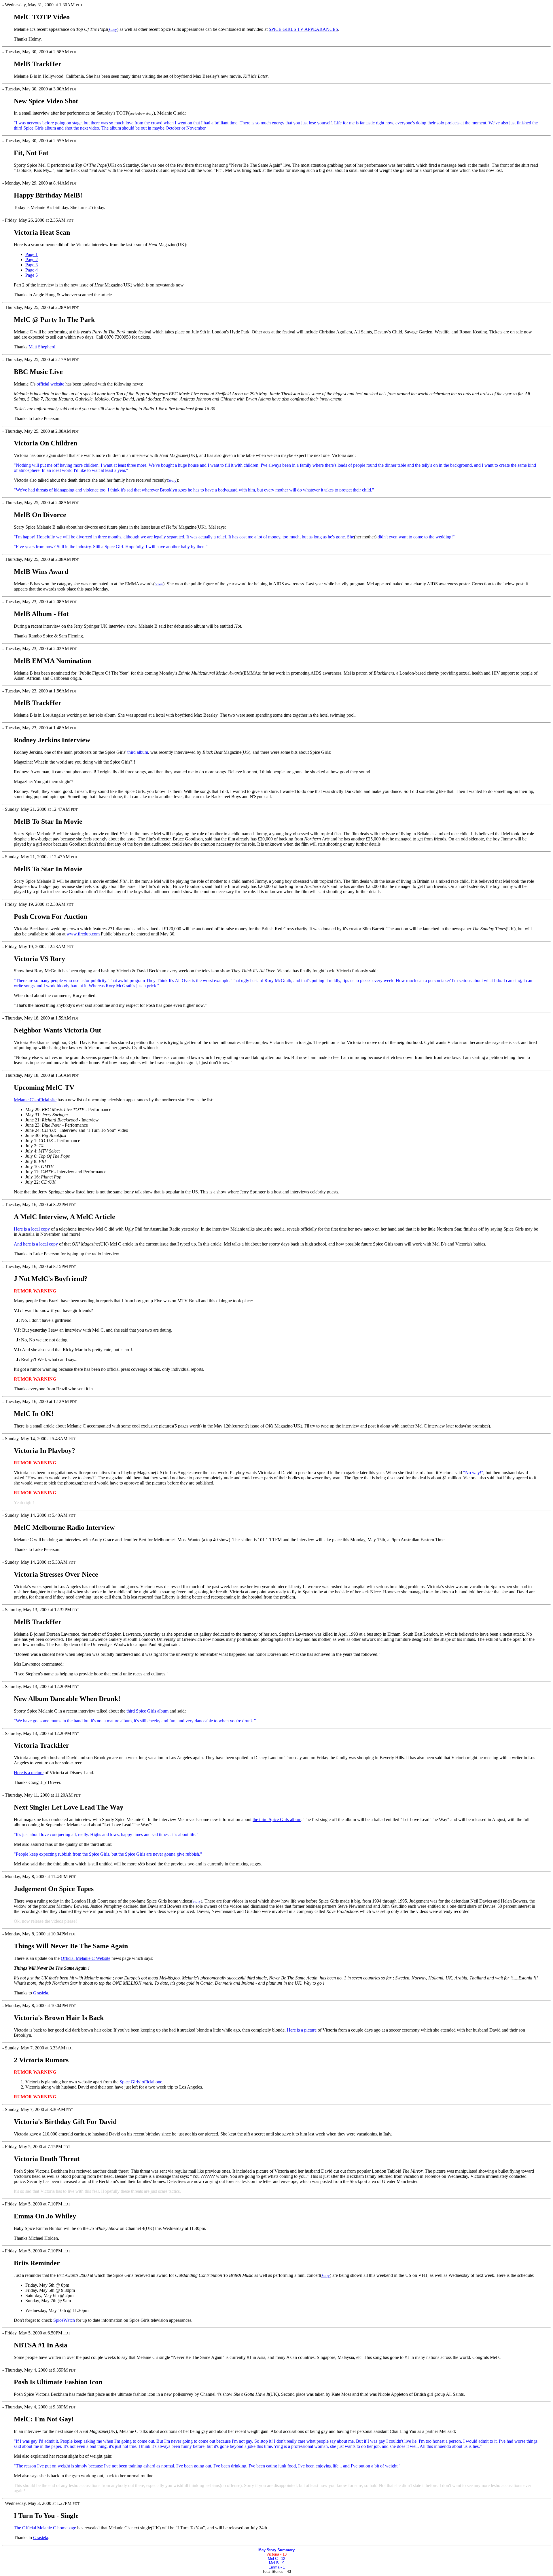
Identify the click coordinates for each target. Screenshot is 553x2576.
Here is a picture (29, 1773)
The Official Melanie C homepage (45, 2528)
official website (50, 384)
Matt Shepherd (42, 347)
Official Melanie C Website (86, 1958)
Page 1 (32, 254)
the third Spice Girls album (277, 1819)
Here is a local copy (32, 1229)
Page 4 (32, 270)
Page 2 (32, 260)
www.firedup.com (83, 934)
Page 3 (32, 265)
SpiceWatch (64, 2320)
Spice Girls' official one (141, 2082)
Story (113, 30)
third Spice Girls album (147, 1711)
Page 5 (32, 275)
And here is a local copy (36, 1244)
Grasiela (41, 1993)
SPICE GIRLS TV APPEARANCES (303, 29)
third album (138, 752)
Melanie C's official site (35, 1100)
